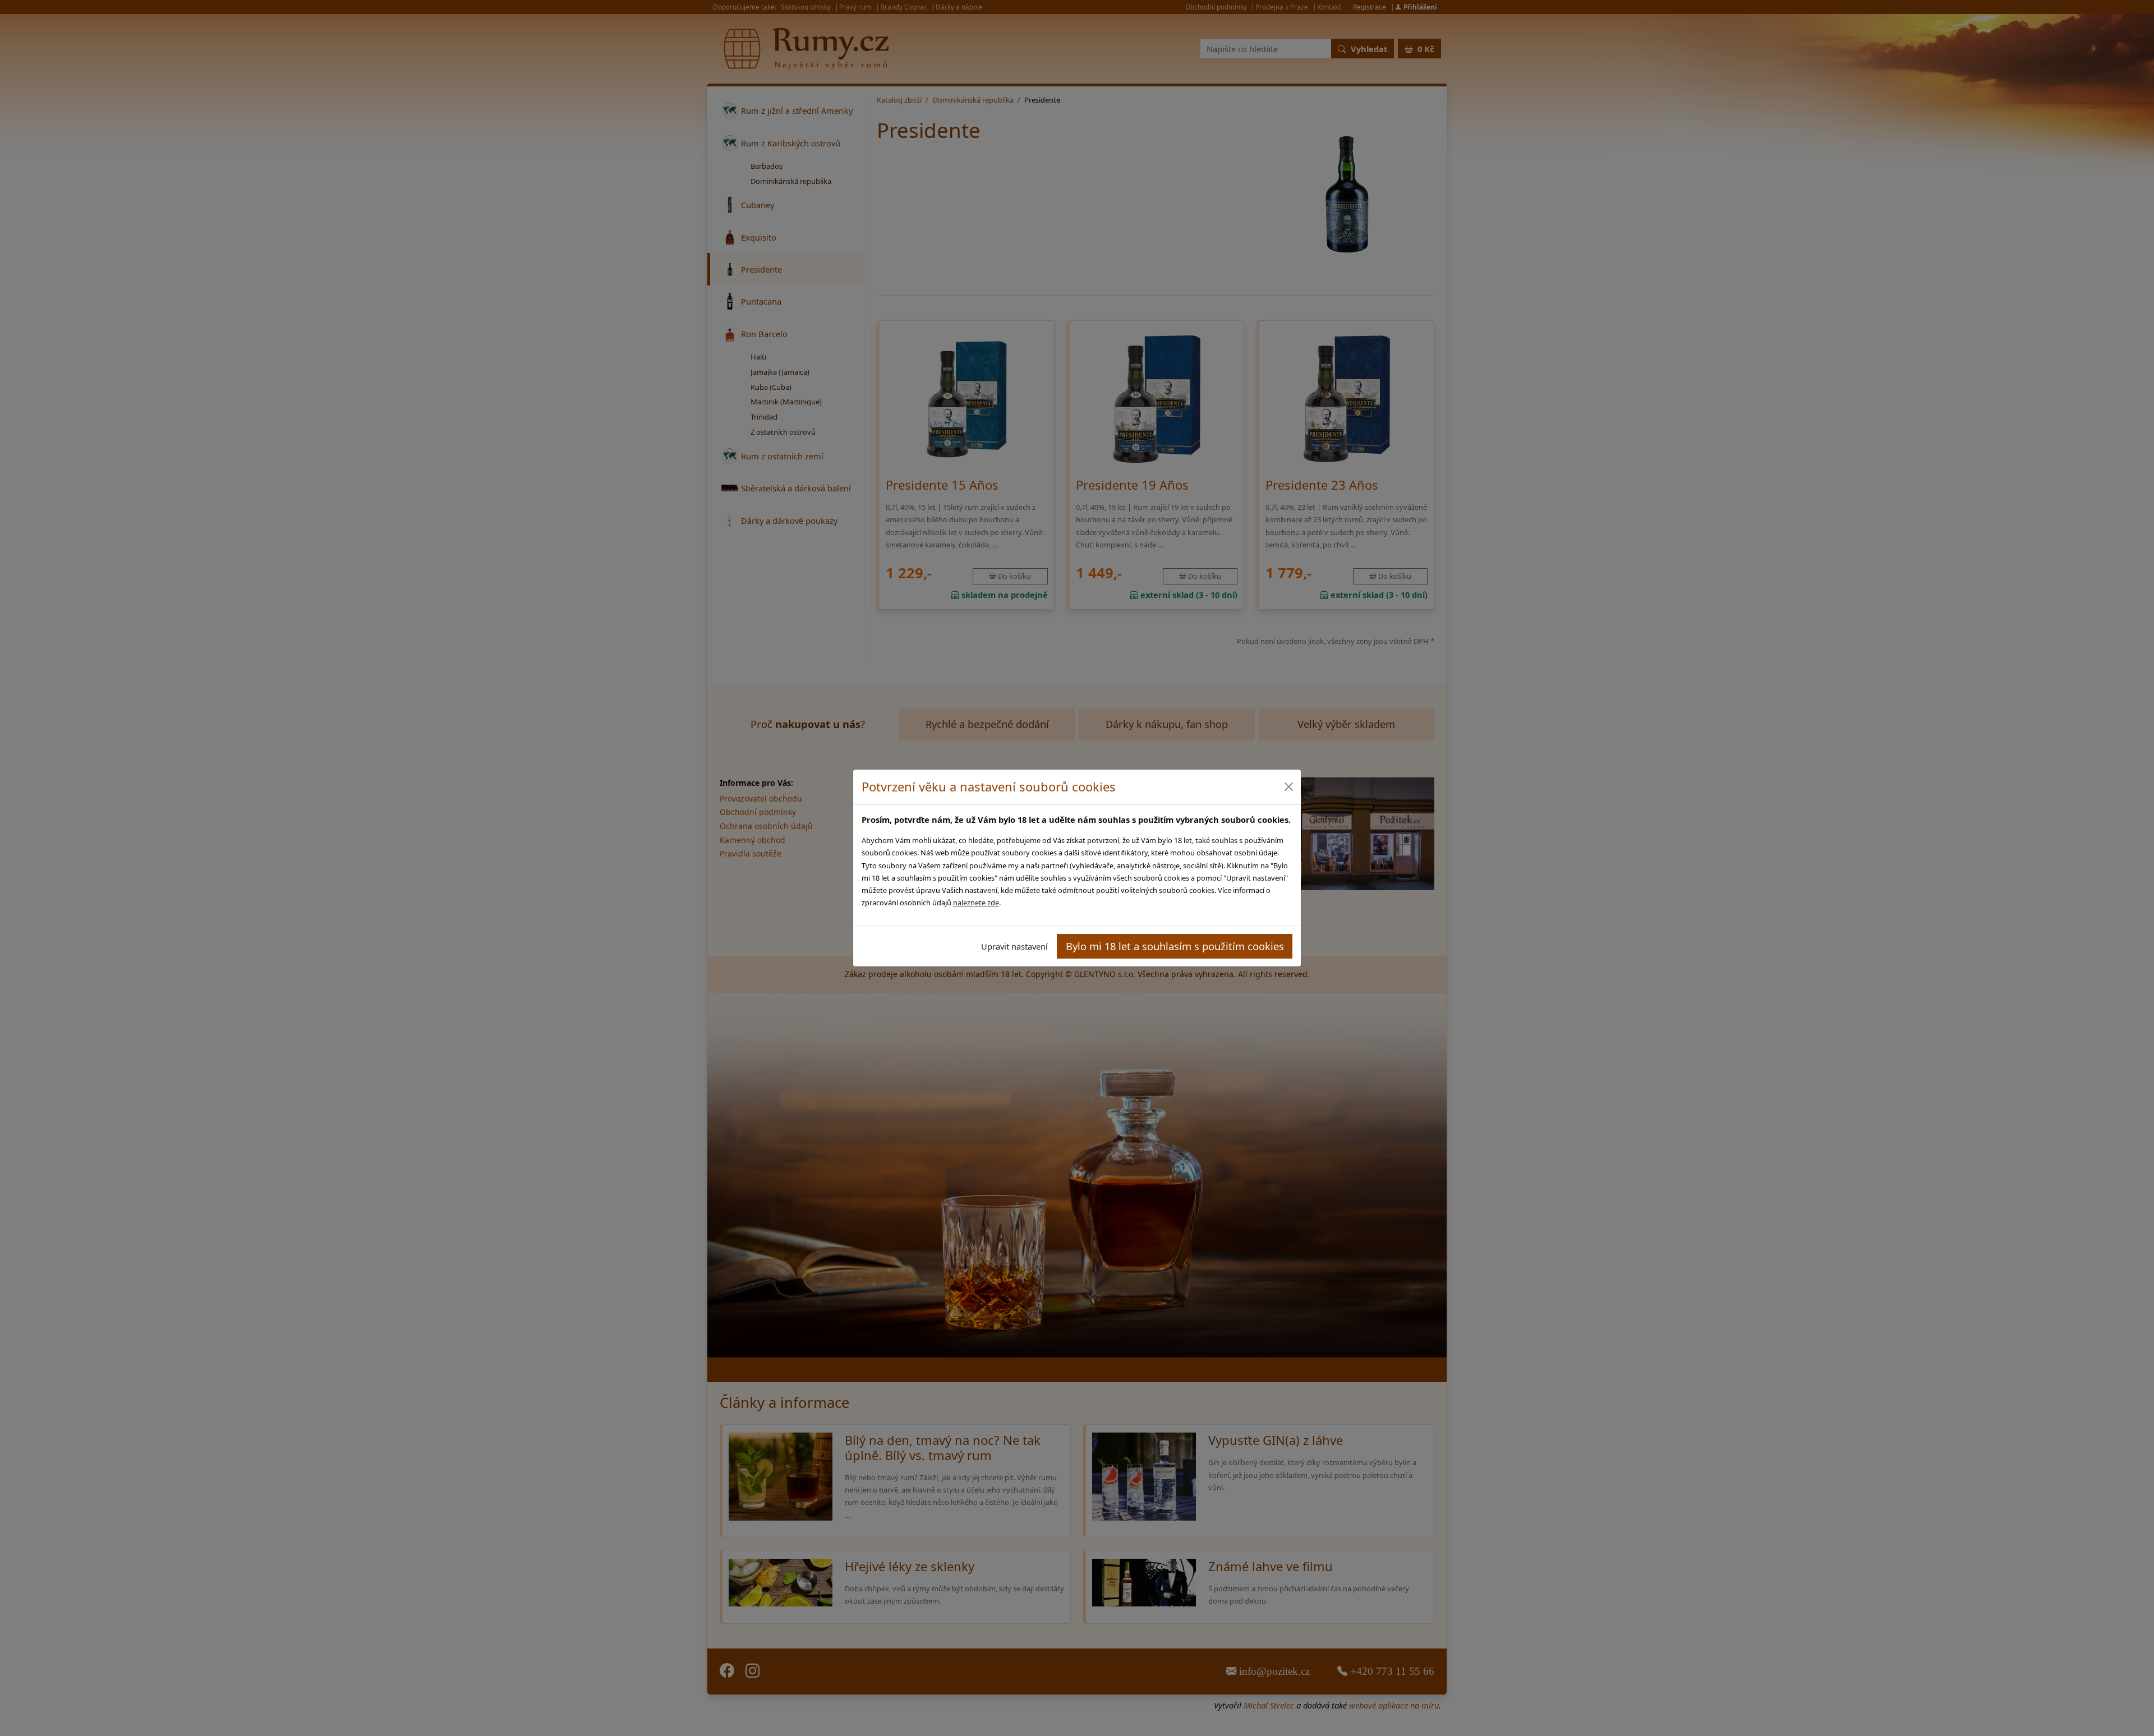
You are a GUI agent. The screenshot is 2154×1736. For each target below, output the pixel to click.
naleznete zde (976, 902)
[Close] (1288, 787)
